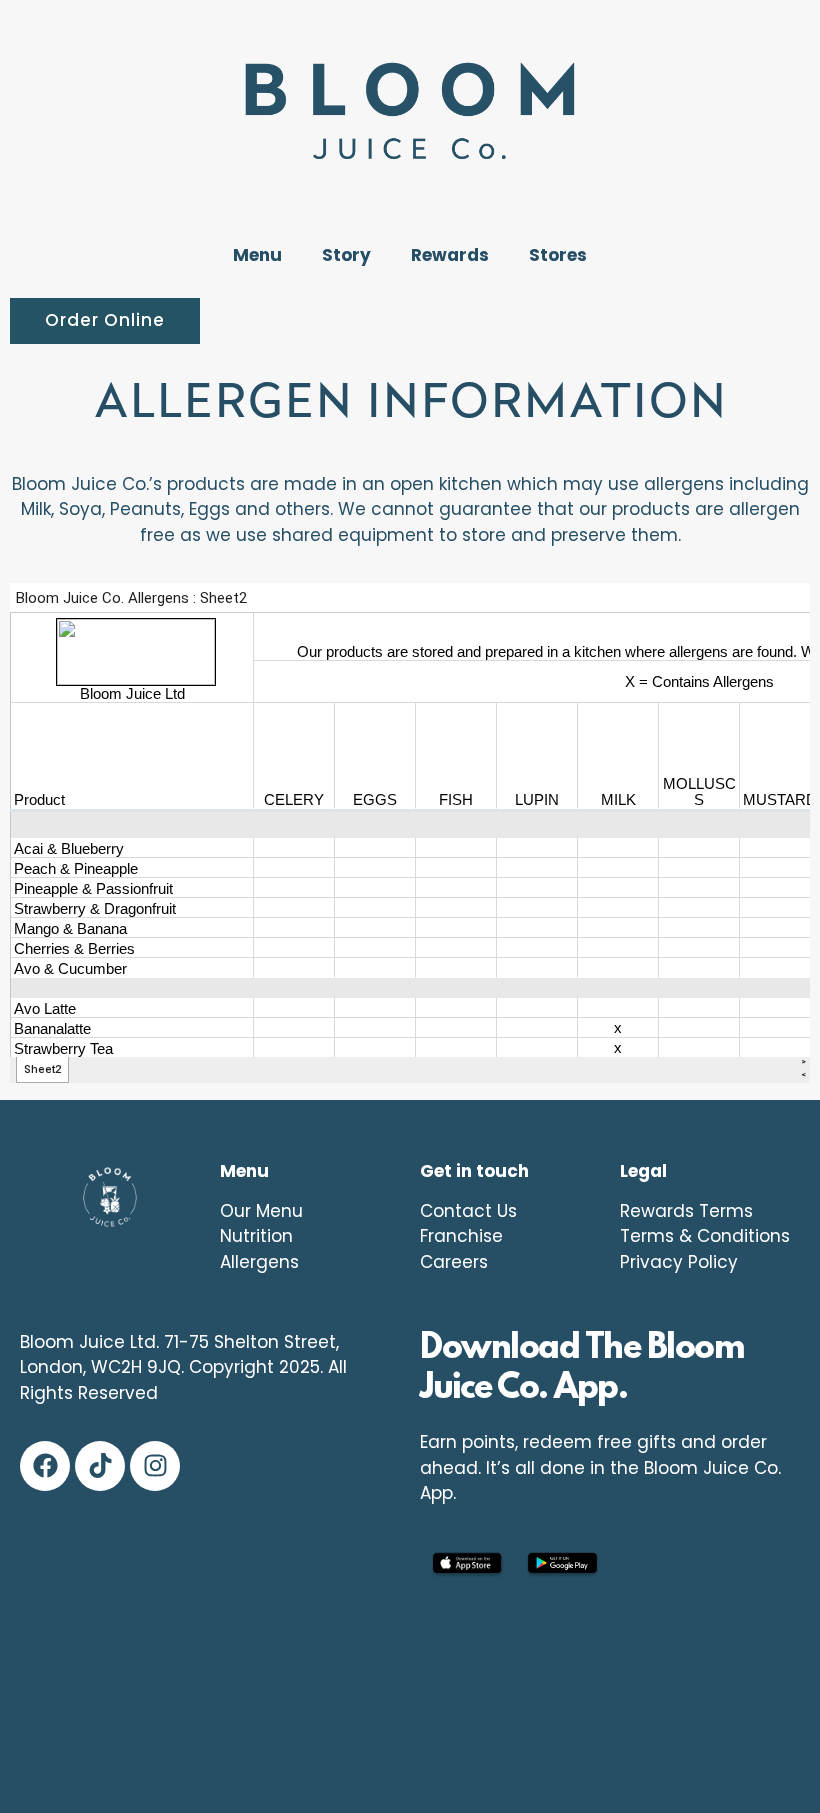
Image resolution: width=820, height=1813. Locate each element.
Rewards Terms (686, 1211)
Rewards (450, 255)
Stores (558, 255)
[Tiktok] (100, 1466)
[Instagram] (155, 1466)
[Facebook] (45, 1466)
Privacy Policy (679, 1262)
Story (346, 255)
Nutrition (259, 1236)
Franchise (461, 1236)
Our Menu (261, 1211)
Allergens (259, 1262)
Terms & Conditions (705, 1236)
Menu (257, 255)
